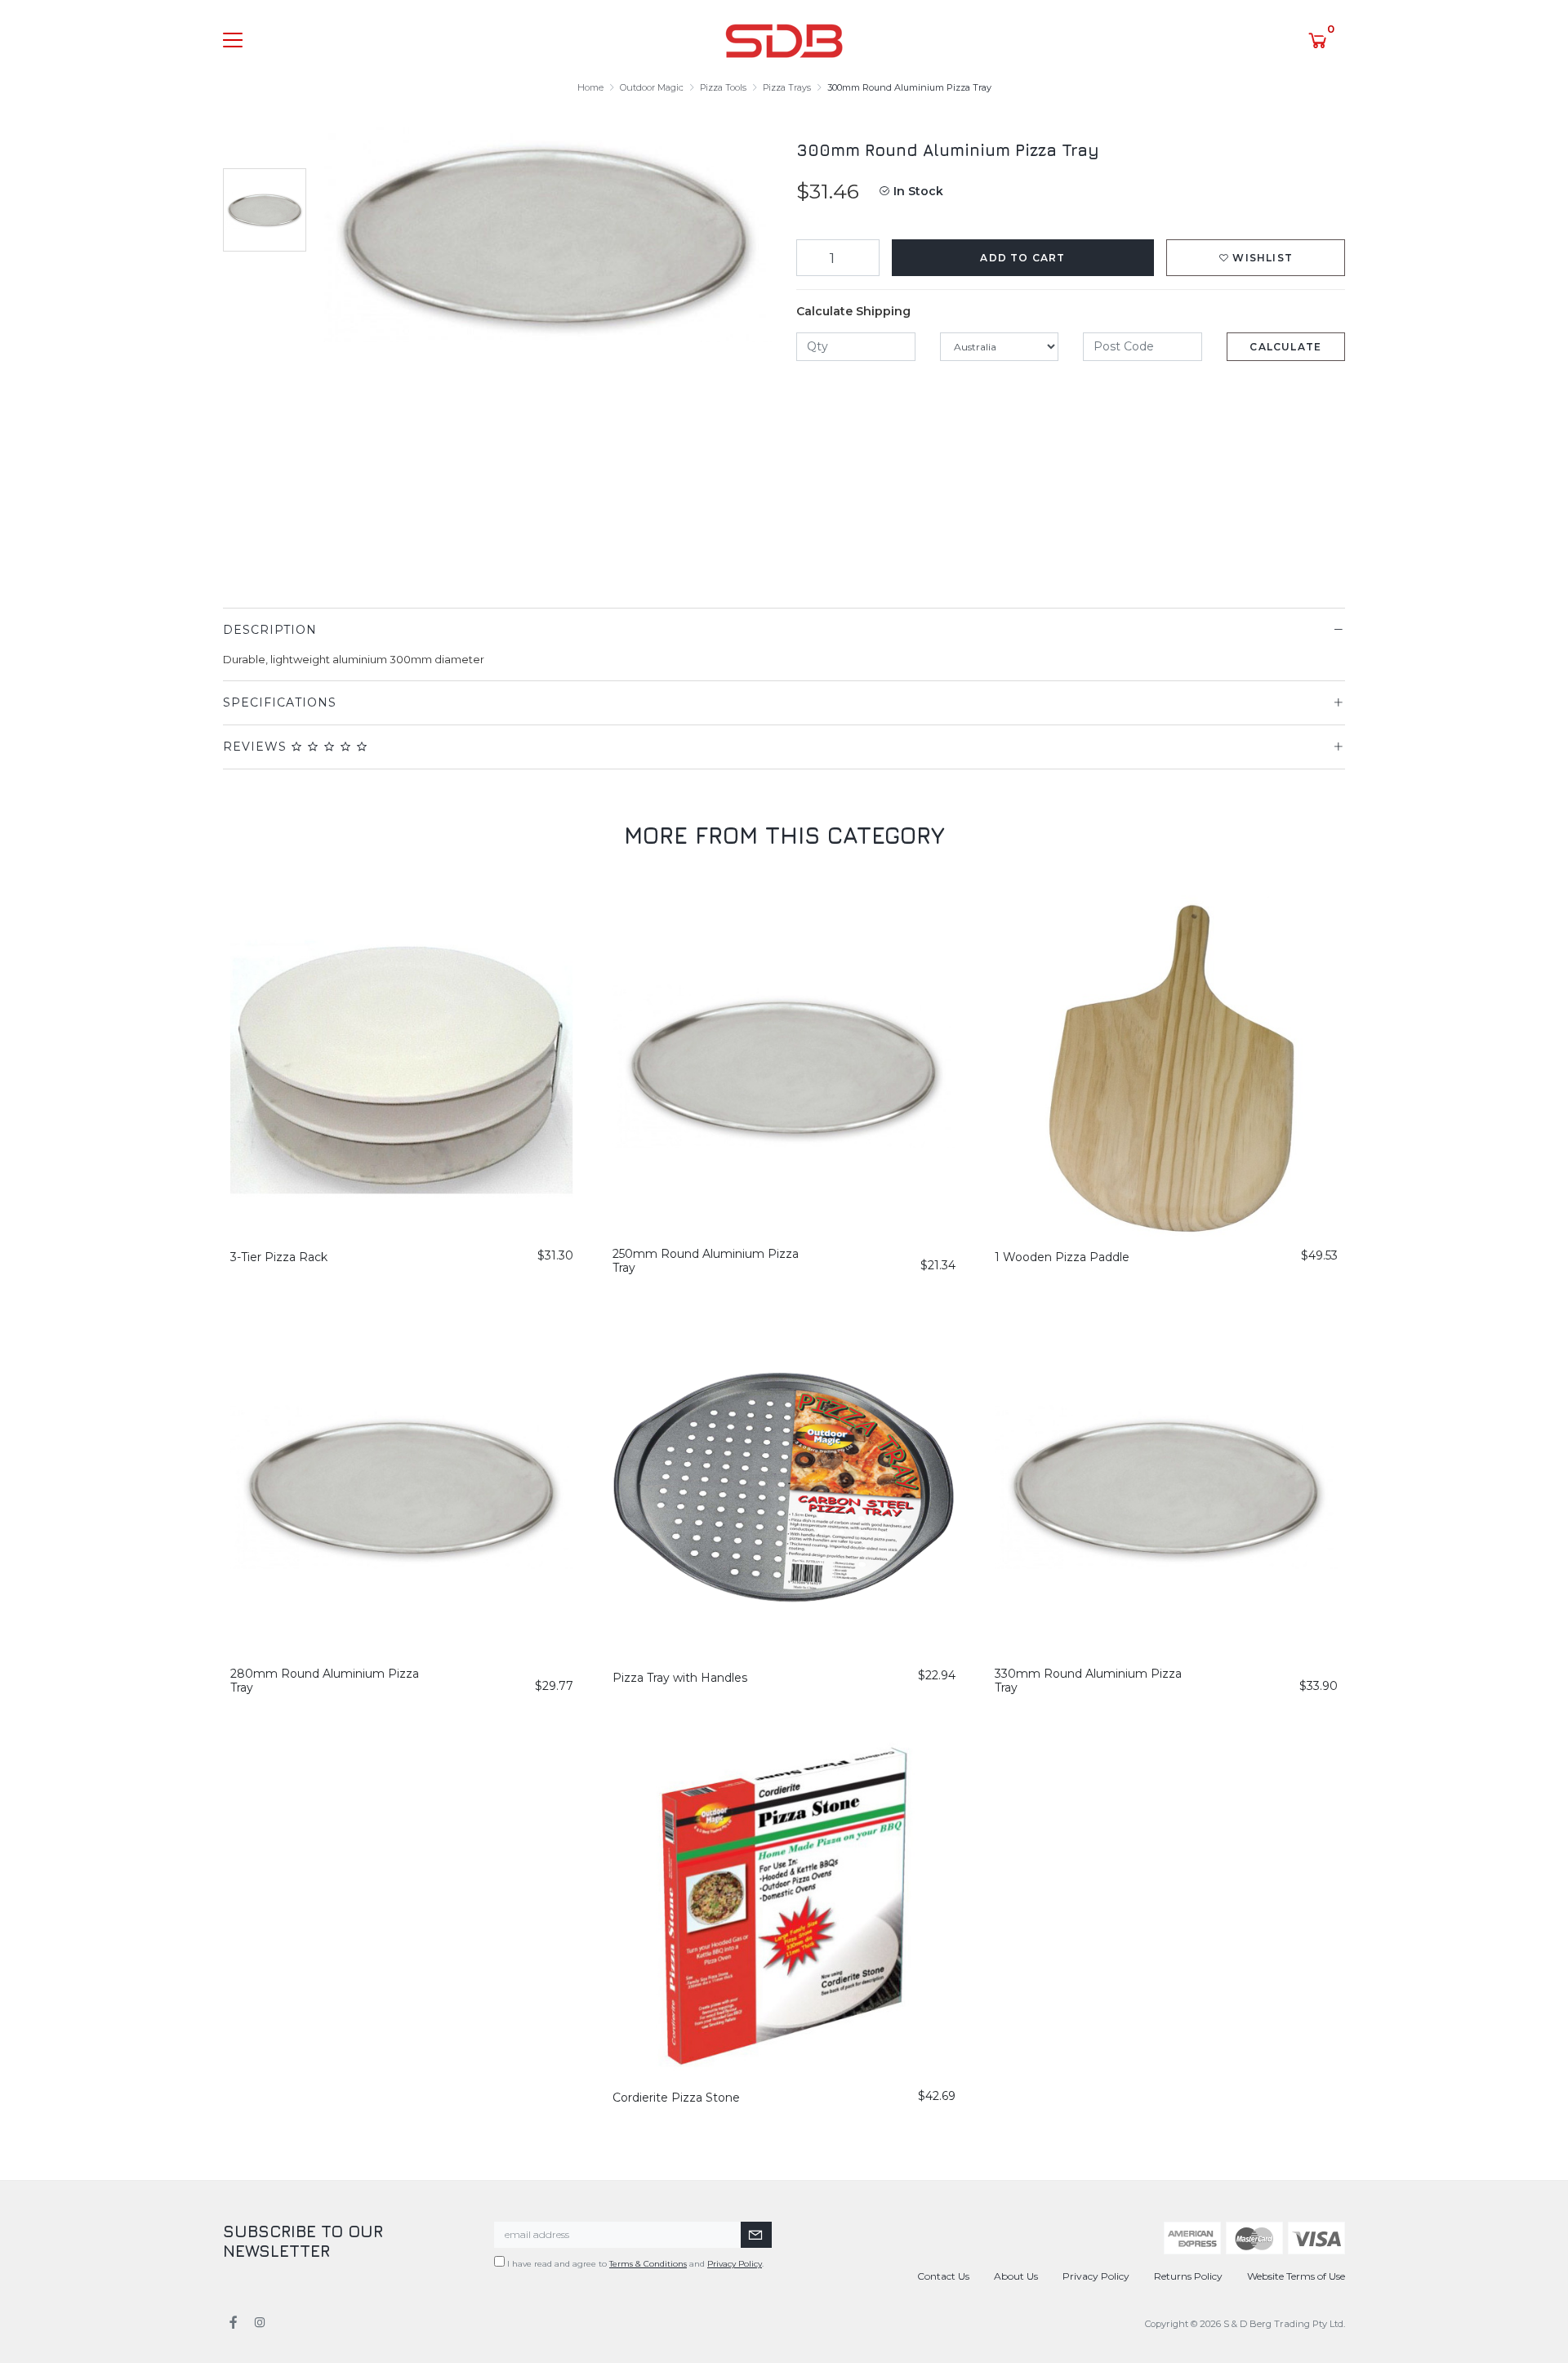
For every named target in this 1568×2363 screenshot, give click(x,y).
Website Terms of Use (1296, 2276)
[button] (1256, 258)
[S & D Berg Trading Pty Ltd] (784, 39)
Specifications (280, 702)
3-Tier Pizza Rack (279, 1257)
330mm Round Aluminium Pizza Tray (1088, 1681)
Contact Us (943, 2276)
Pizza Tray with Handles (680, 1678)
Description (270, 630)
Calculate (1285, 347)
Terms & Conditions (648, 2264)
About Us (1016, 2276)
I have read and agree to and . (634, 2264)
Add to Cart (1022, 258)
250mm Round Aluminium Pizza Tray (706, 1261)
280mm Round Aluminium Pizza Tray (325, 1681)
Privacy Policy (735, 2264)
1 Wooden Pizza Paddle (1062, 1257)
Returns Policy (1188, 2276)
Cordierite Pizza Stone (676, 2098)
